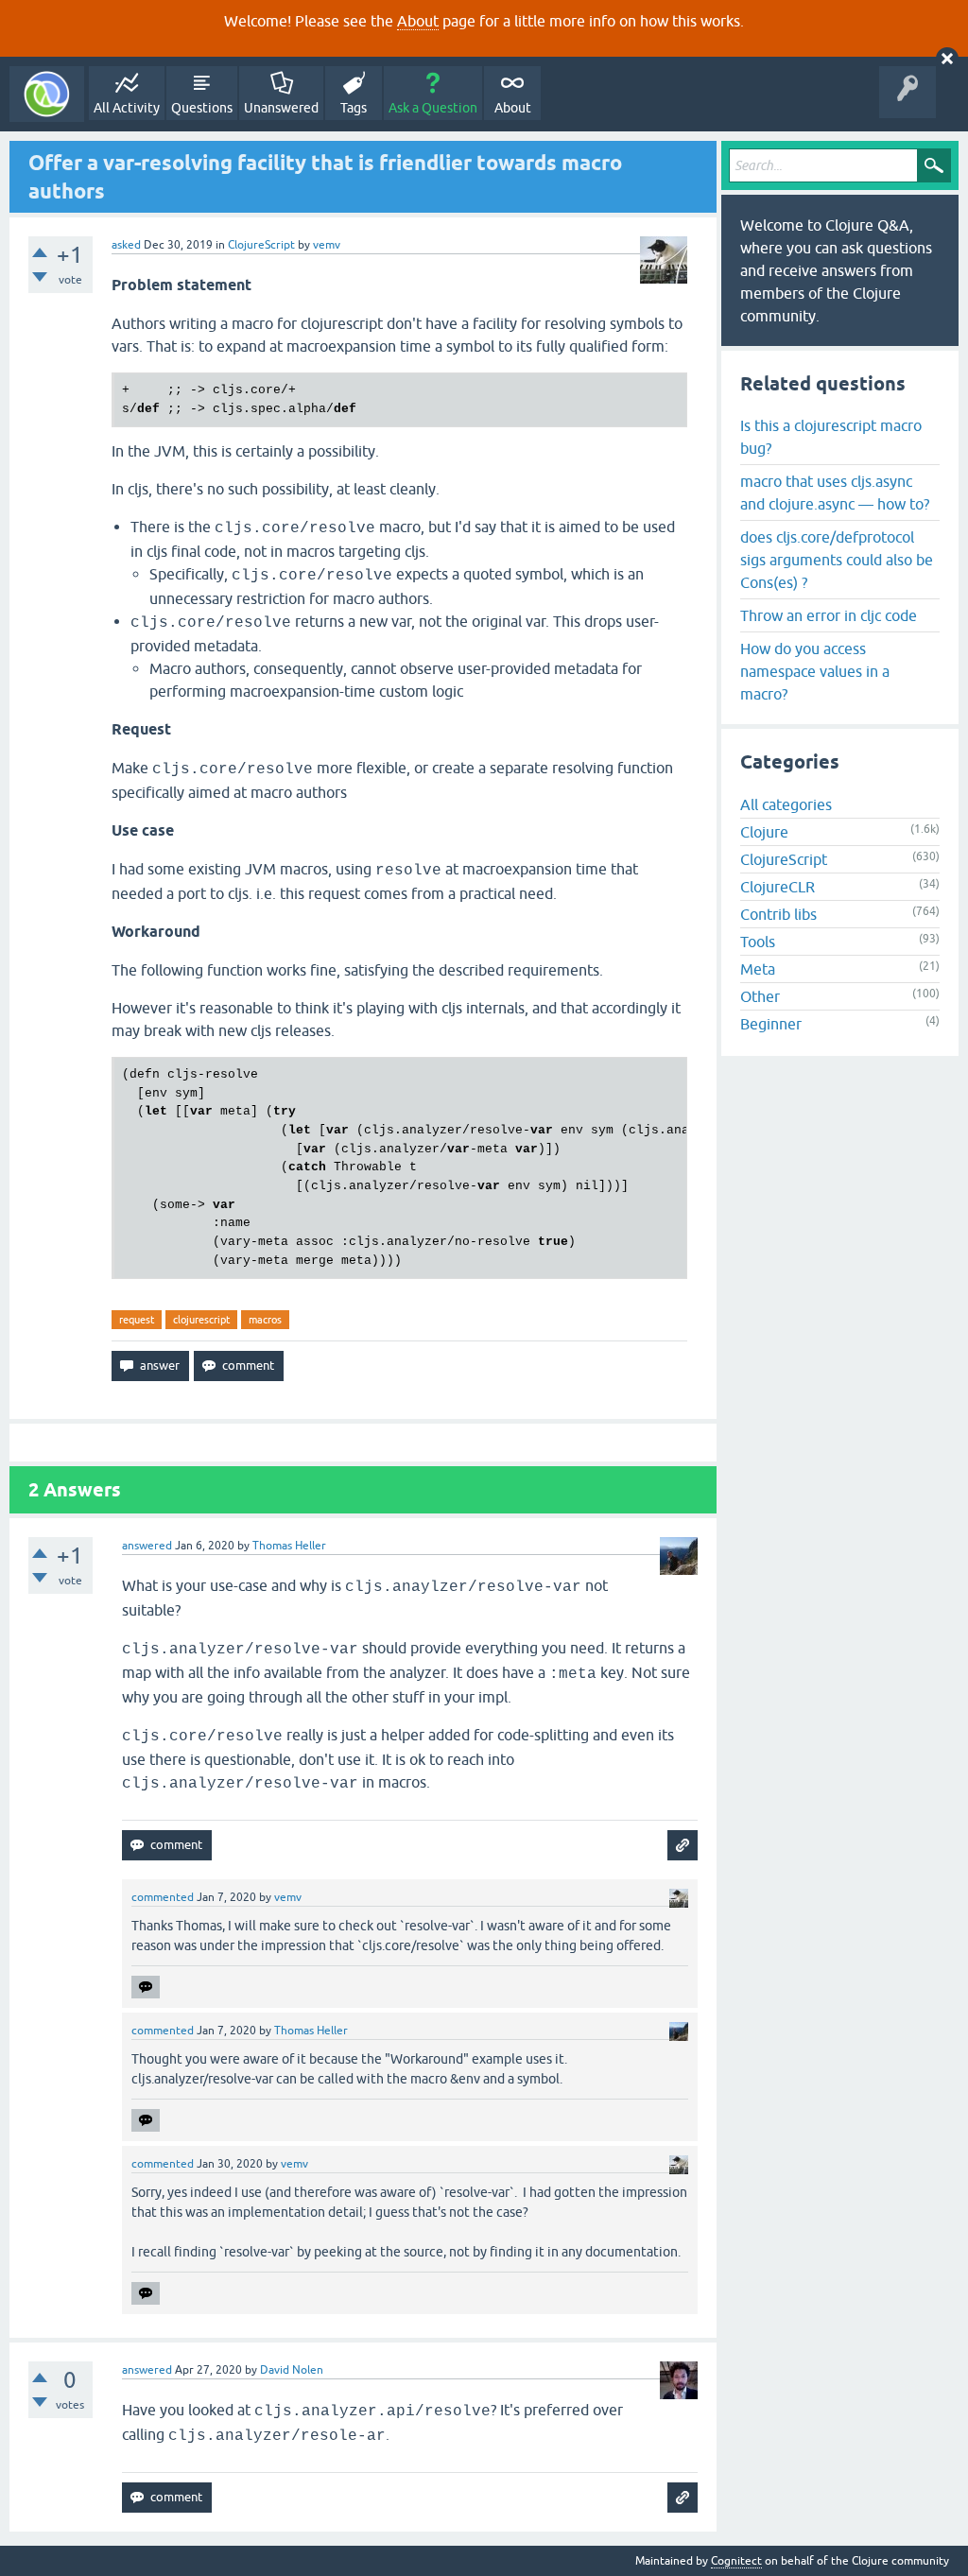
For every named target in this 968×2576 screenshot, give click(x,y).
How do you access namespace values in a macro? (815, 671)
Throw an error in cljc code (829, 615)
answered (147, 1546)
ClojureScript (261, 245)
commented (163, 1897)
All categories (786, 804)
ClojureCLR (778, 887)
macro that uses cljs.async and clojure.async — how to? (835, 493)
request (137, 1320)
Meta (758, 969)
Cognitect (736, 2561)
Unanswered (281, 108)
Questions (202, 108)
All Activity (127, 108)
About (418, 21)
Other (760, 996)
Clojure (764, 832)
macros (265, 1320)
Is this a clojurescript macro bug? (831, 437)
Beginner (771, 1024)
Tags (354, 108)
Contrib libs (778, 914)
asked (126, 245)
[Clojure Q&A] (47, 94)
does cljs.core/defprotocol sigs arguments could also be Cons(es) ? (837, 560)
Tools (758, 942)
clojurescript (201, 1320)
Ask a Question (433, 108)
